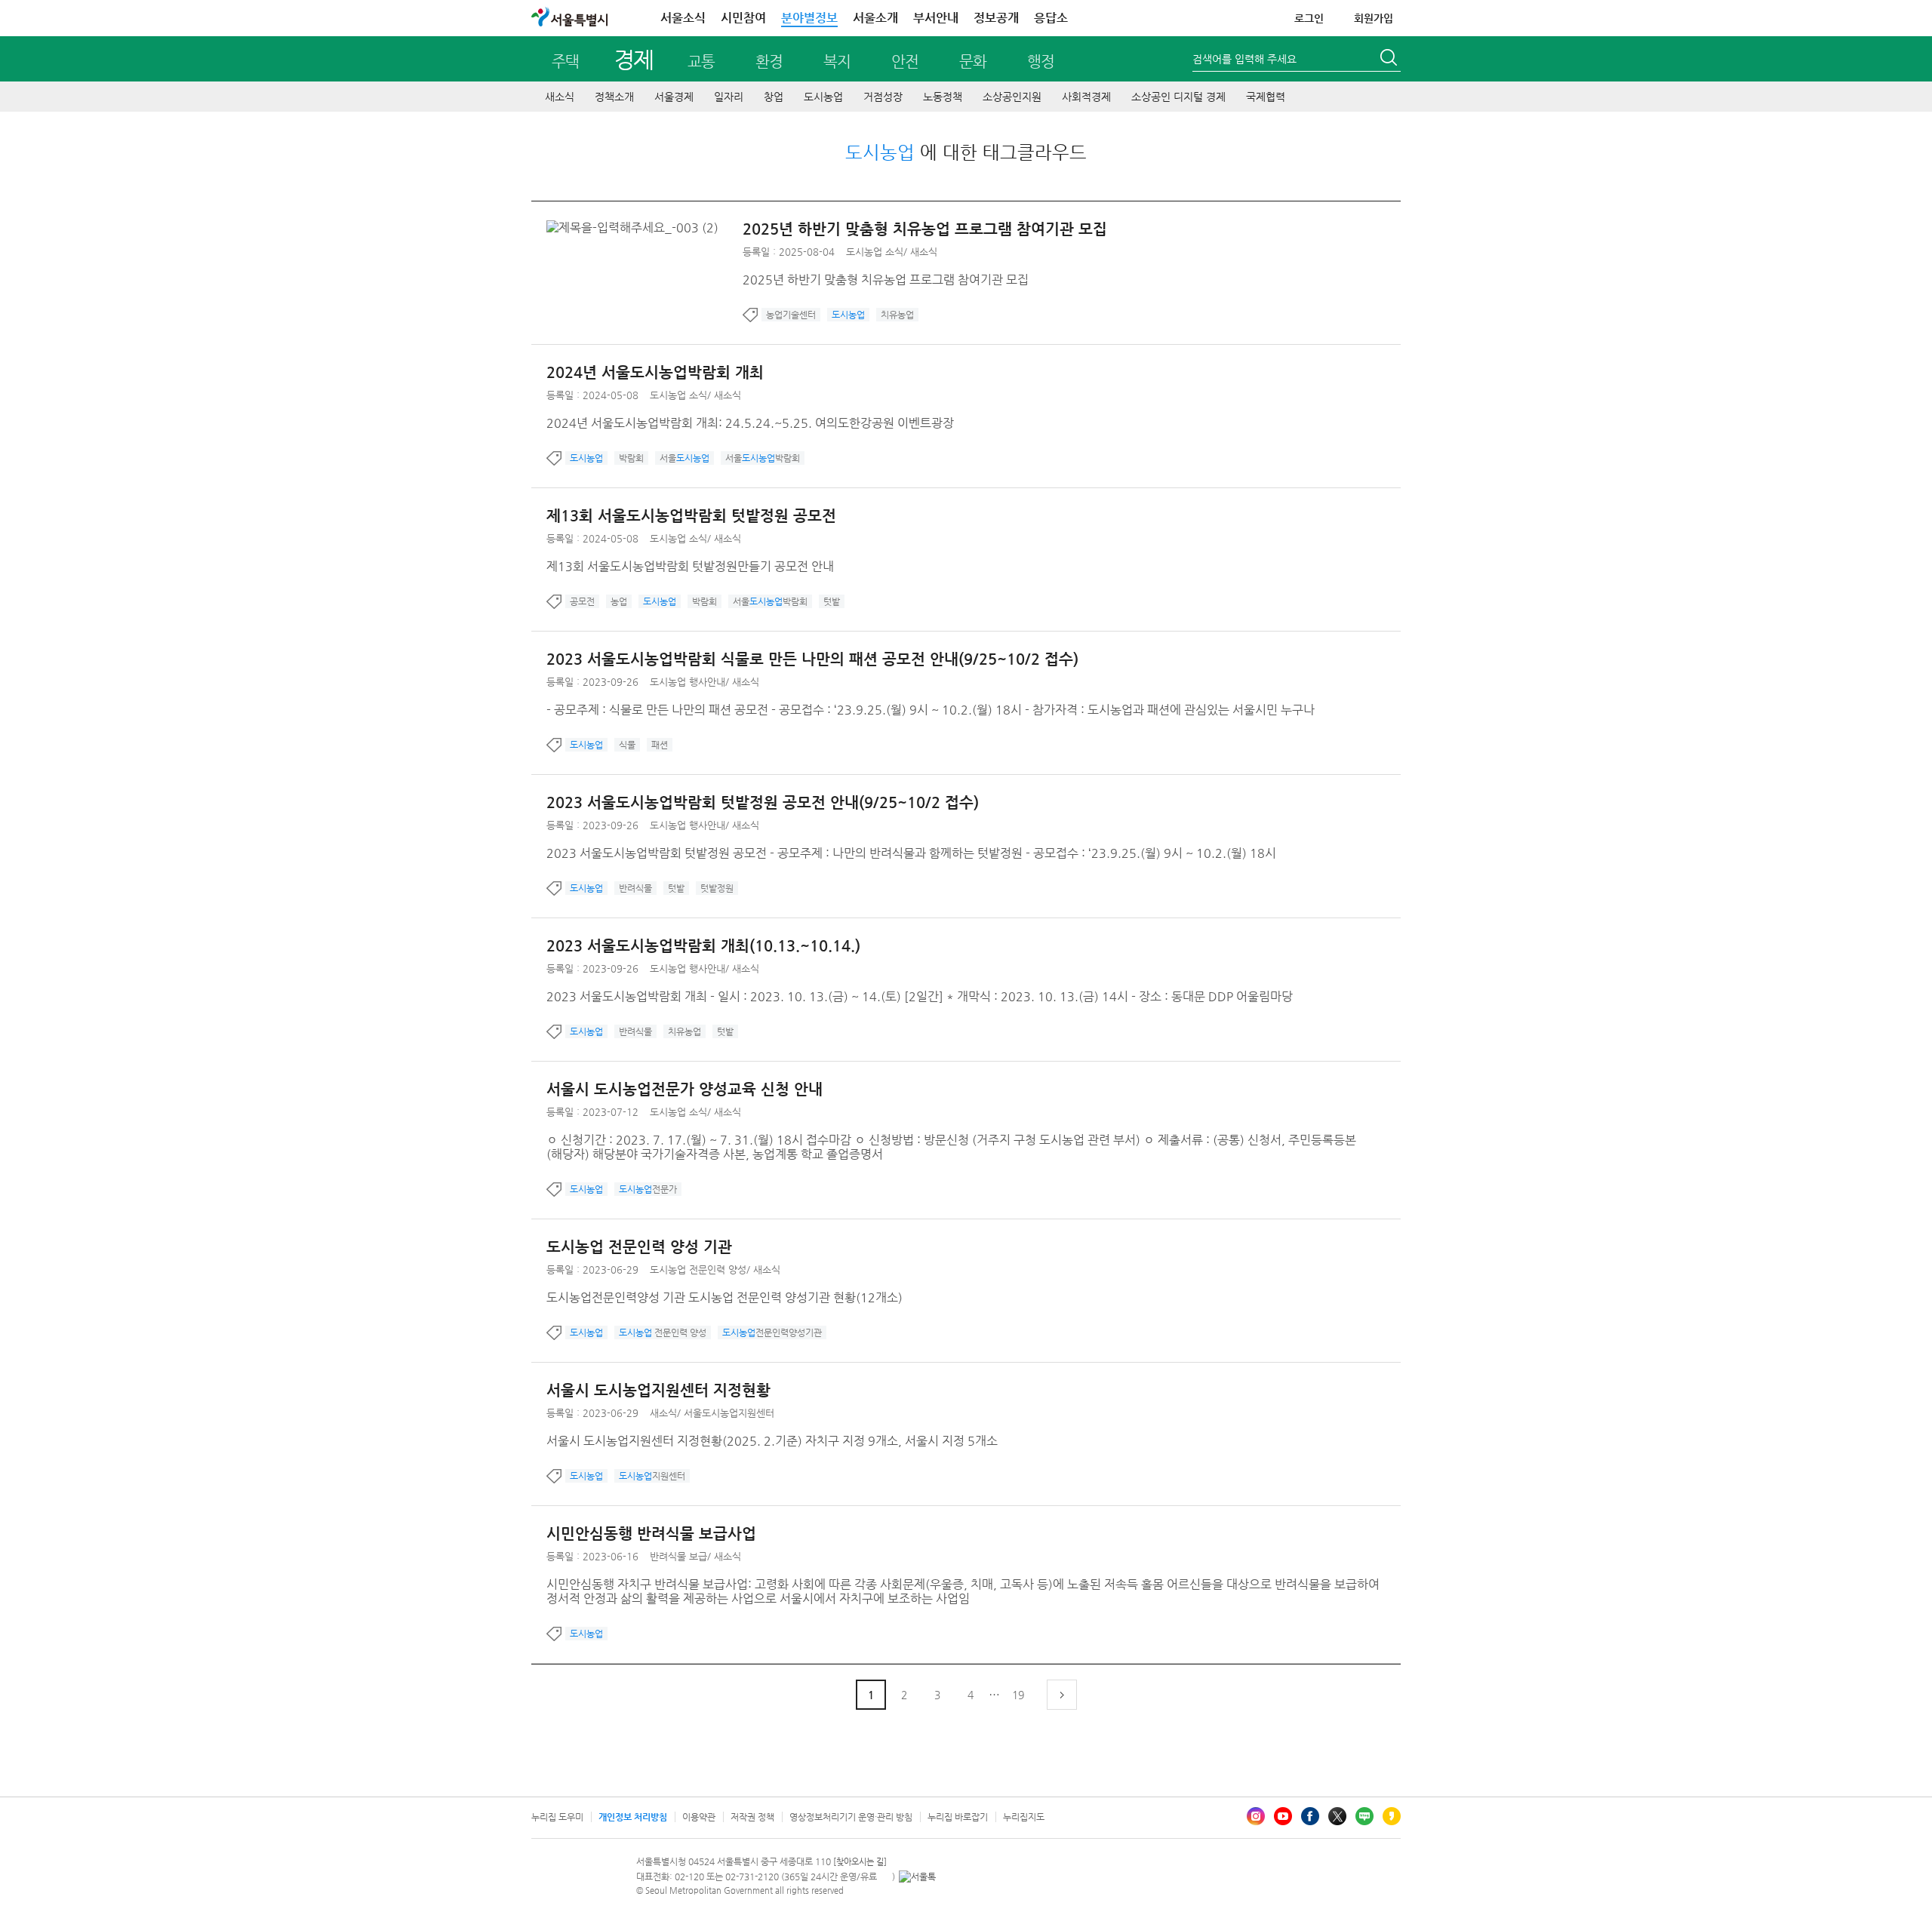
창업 (774, 97)
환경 (769, 61)
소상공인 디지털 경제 (1178, 97)
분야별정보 (809, 18)
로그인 (1309, 18)
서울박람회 (763, 458)
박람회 (631, 458)
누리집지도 (1024, 1817)
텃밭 (832, 601)
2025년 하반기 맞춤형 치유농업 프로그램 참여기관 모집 (925, 229)
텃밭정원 (717, 888)
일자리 (729, 97)
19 (1018, 1695)
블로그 (1364, 1816)
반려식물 (635, 888)
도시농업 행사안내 (688, 682)
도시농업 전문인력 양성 (698, 1269)
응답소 (1051, 18)
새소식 (560, 97)
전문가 (648, 1189)
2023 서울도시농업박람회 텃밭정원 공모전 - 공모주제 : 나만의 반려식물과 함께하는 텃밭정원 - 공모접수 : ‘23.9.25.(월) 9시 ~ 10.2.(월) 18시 (911, 853)
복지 (837, 61)
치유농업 (897, 315)
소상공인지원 (1012, 97)
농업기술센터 (791, 315)
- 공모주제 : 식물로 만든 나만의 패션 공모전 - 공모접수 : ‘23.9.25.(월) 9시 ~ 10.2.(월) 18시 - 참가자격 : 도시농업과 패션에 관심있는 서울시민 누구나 (931, 710)
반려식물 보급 (678, 1556)
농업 (619, 601)
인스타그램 (1256, 1816)
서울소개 (875, 18)
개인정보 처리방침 (633, 1817)
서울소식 (683, 18)
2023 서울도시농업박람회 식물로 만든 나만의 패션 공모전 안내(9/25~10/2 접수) (812, 659)
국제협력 (1266, 97)
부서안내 (936, 18)
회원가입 (1374, 18)
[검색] (1390, 60)
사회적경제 (1086, 97)
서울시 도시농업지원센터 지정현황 (658, 1390)
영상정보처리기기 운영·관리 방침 (851, 1817)
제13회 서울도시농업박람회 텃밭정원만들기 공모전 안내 (690, 566)
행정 (1041, 61)
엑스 (1337, 1816)
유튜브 (1283, 1816)
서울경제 (674, 97)
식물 (627, 745)
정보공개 (996, 18)
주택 (565, 61)
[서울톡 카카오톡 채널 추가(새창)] (917, 1877)
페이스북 (1310, 1816)
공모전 (582, 601)
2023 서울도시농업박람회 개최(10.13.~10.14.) (703, 946)
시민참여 (743, 18)
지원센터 (652, 1476)
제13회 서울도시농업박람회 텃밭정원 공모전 (691, 516)
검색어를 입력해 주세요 (1244, 59)
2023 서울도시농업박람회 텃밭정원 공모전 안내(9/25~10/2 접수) (763, 802)
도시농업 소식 (875, 252)
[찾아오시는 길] (860, 1862)
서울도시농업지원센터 (729, 1413)
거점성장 (883, 97)
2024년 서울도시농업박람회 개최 (655, 372)
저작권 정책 (752, 1817)
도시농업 (823, 97)
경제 (634, 59)
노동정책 (943, 97)
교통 (701, 61)
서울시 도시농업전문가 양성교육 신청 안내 (685, 1089)
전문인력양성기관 (772, 1333)
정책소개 (614, 97)
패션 (660, 745)
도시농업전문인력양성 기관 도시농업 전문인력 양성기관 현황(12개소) (724, 1297)
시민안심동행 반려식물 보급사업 (651, 1534)
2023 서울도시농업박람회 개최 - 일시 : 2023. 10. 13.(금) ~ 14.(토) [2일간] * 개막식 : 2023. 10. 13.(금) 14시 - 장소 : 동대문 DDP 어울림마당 (920, 996)
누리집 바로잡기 (958, 1817)
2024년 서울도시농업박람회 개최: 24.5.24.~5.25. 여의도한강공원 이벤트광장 (750, 423)
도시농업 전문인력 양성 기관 (639, 1247)
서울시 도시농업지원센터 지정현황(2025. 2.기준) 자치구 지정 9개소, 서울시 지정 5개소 (772, 1441)
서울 (685, 458)
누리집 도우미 (557, 1817)
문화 (973, 61)
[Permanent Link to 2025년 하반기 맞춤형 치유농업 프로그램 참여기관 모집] (636, 227)
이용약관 (699, 1817)
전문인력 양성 (663, 1333)
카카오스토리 (1392, 1816)
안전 (905, 61)
